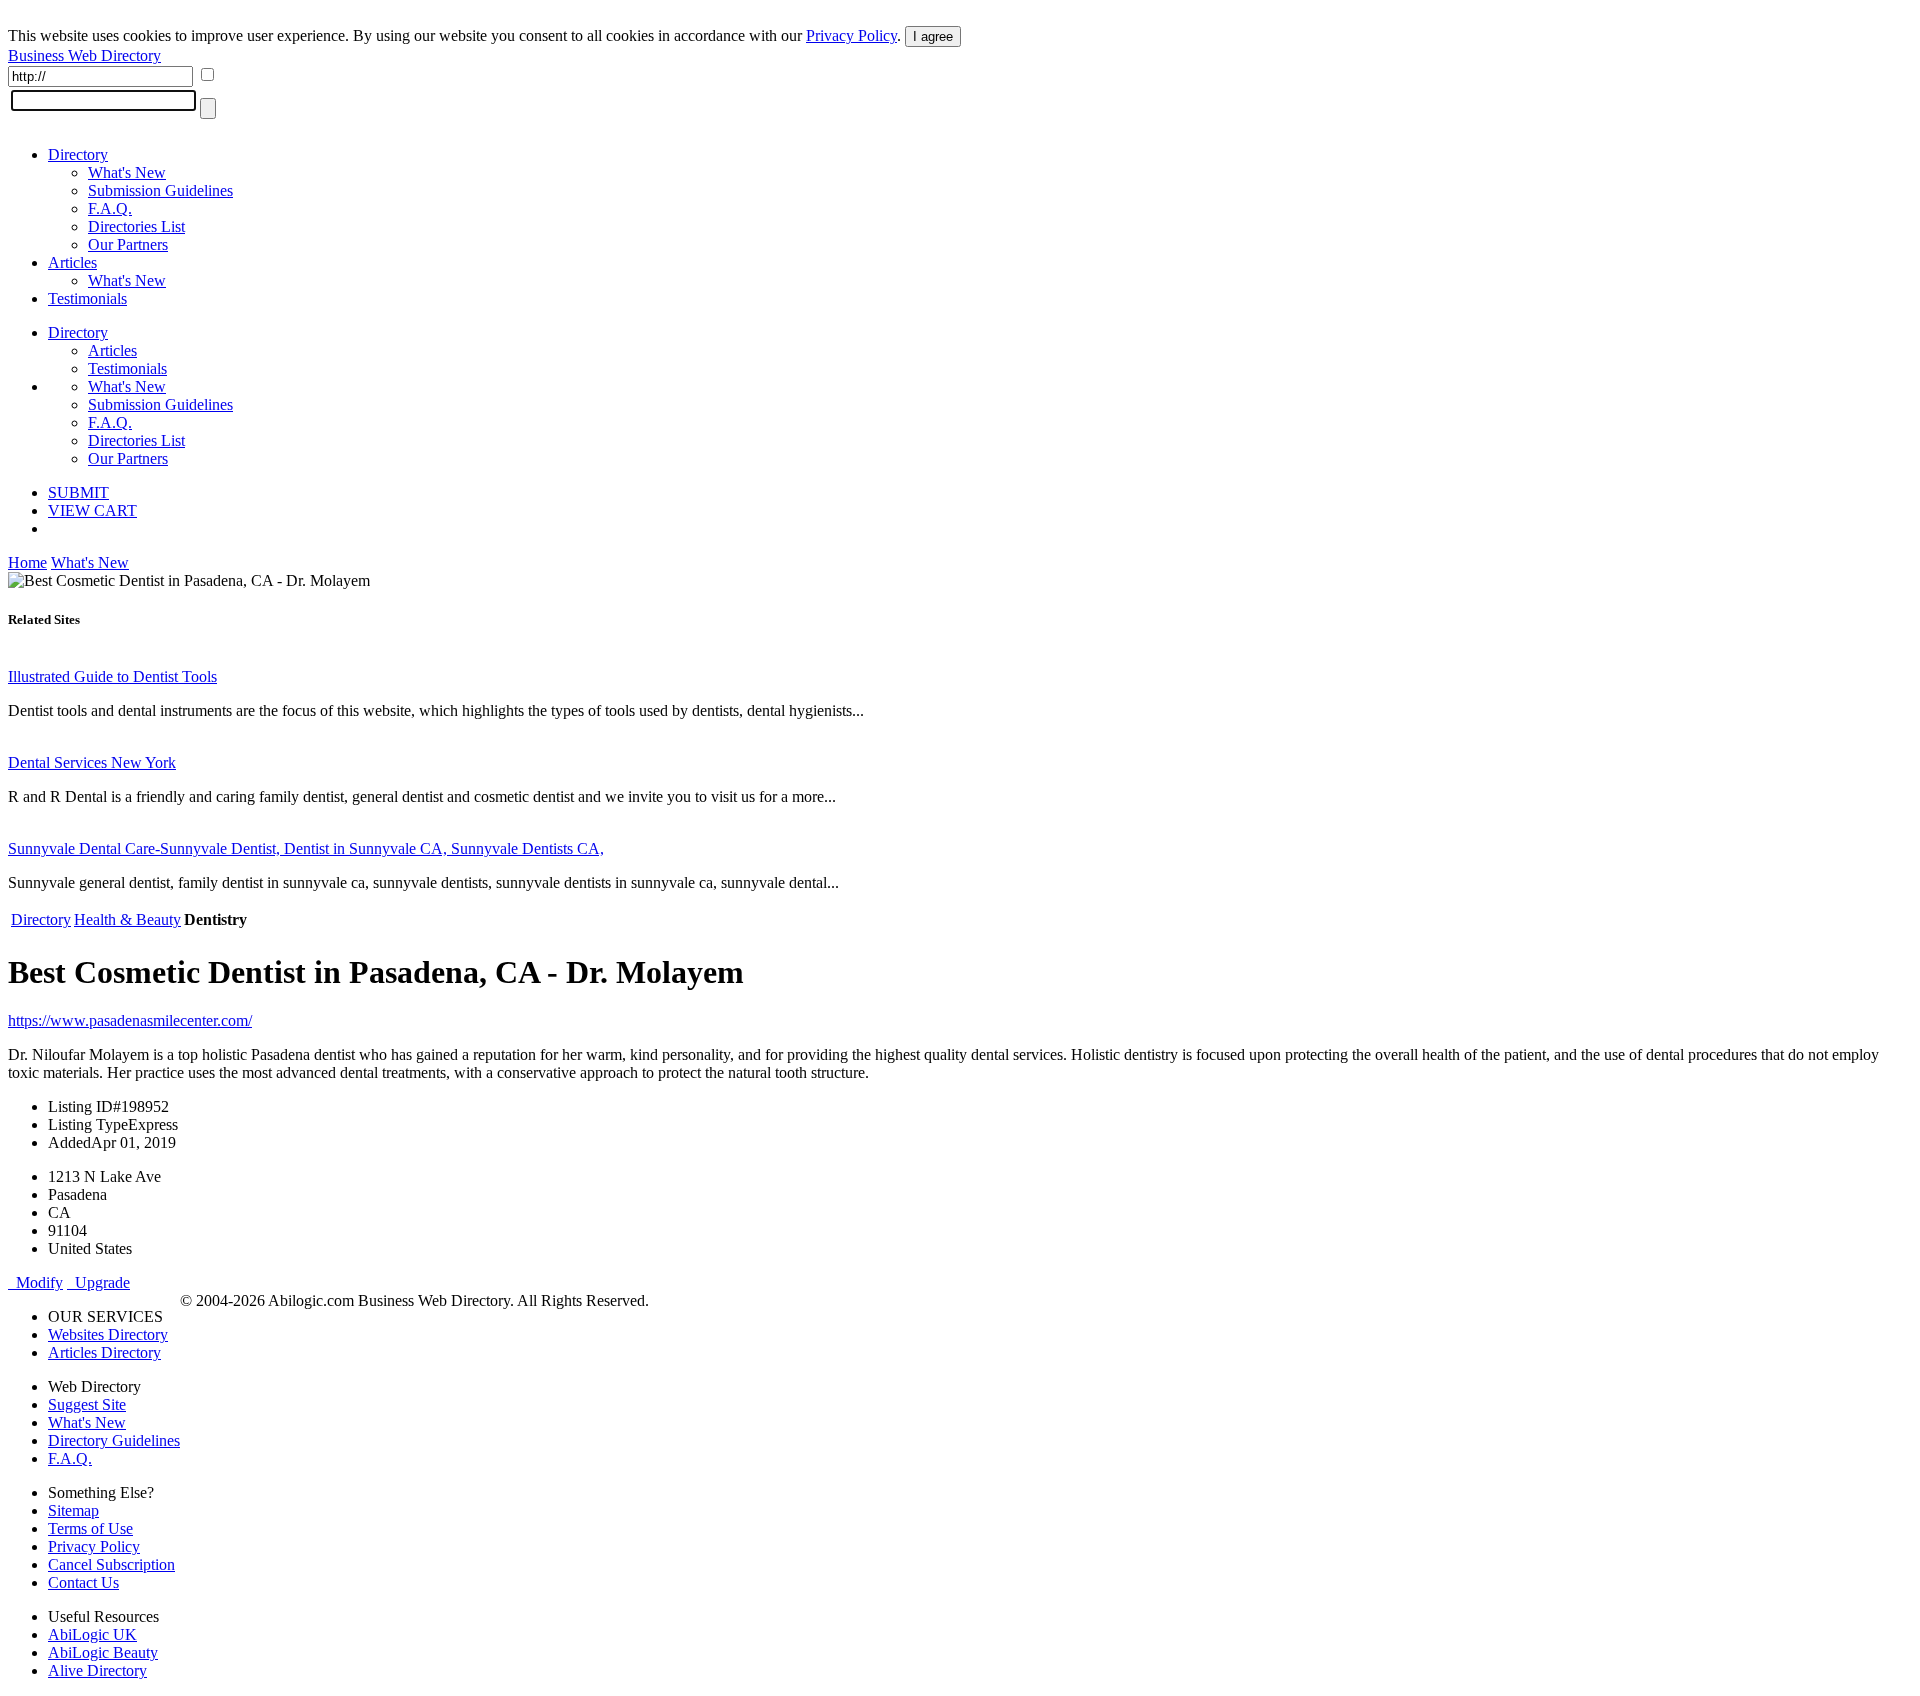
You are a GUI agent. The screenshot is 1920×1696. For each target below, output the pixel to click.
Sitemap (73, 1510)
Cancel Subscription (111, 1564)
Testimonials (87, 298)
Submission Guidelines (160, 190)
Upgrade (98, 1282)
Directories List (136, 226)
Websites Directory (108, 1334)
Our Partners (128, 244)
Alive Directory (97, 1670)
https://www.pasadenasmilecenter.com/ (130, 1020)
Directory (78, 154)
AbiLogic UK (92, 1634)
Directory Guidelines (114, 1440)
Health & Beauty (127, 919)
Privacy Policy (851, 35)
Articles (72, 262)
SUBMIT (78, 492)
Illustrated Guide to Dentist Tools (112, 676)
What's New (127, 172)
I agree (933, 36)
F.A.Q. (110, 208)
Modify (35, 1282)
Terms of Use (90, 1528)
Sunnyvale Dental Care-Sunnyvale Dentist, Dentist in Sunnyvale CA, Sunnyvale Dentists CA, (306, 848)
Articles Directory (104, 1352)
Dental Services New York (92, 762)
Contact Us (83, 1582)
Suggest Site (87, 1404)
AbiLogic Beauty (103, 1652)
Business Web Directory (84, 55)
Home (27, 562)
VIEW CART (92, 510)
